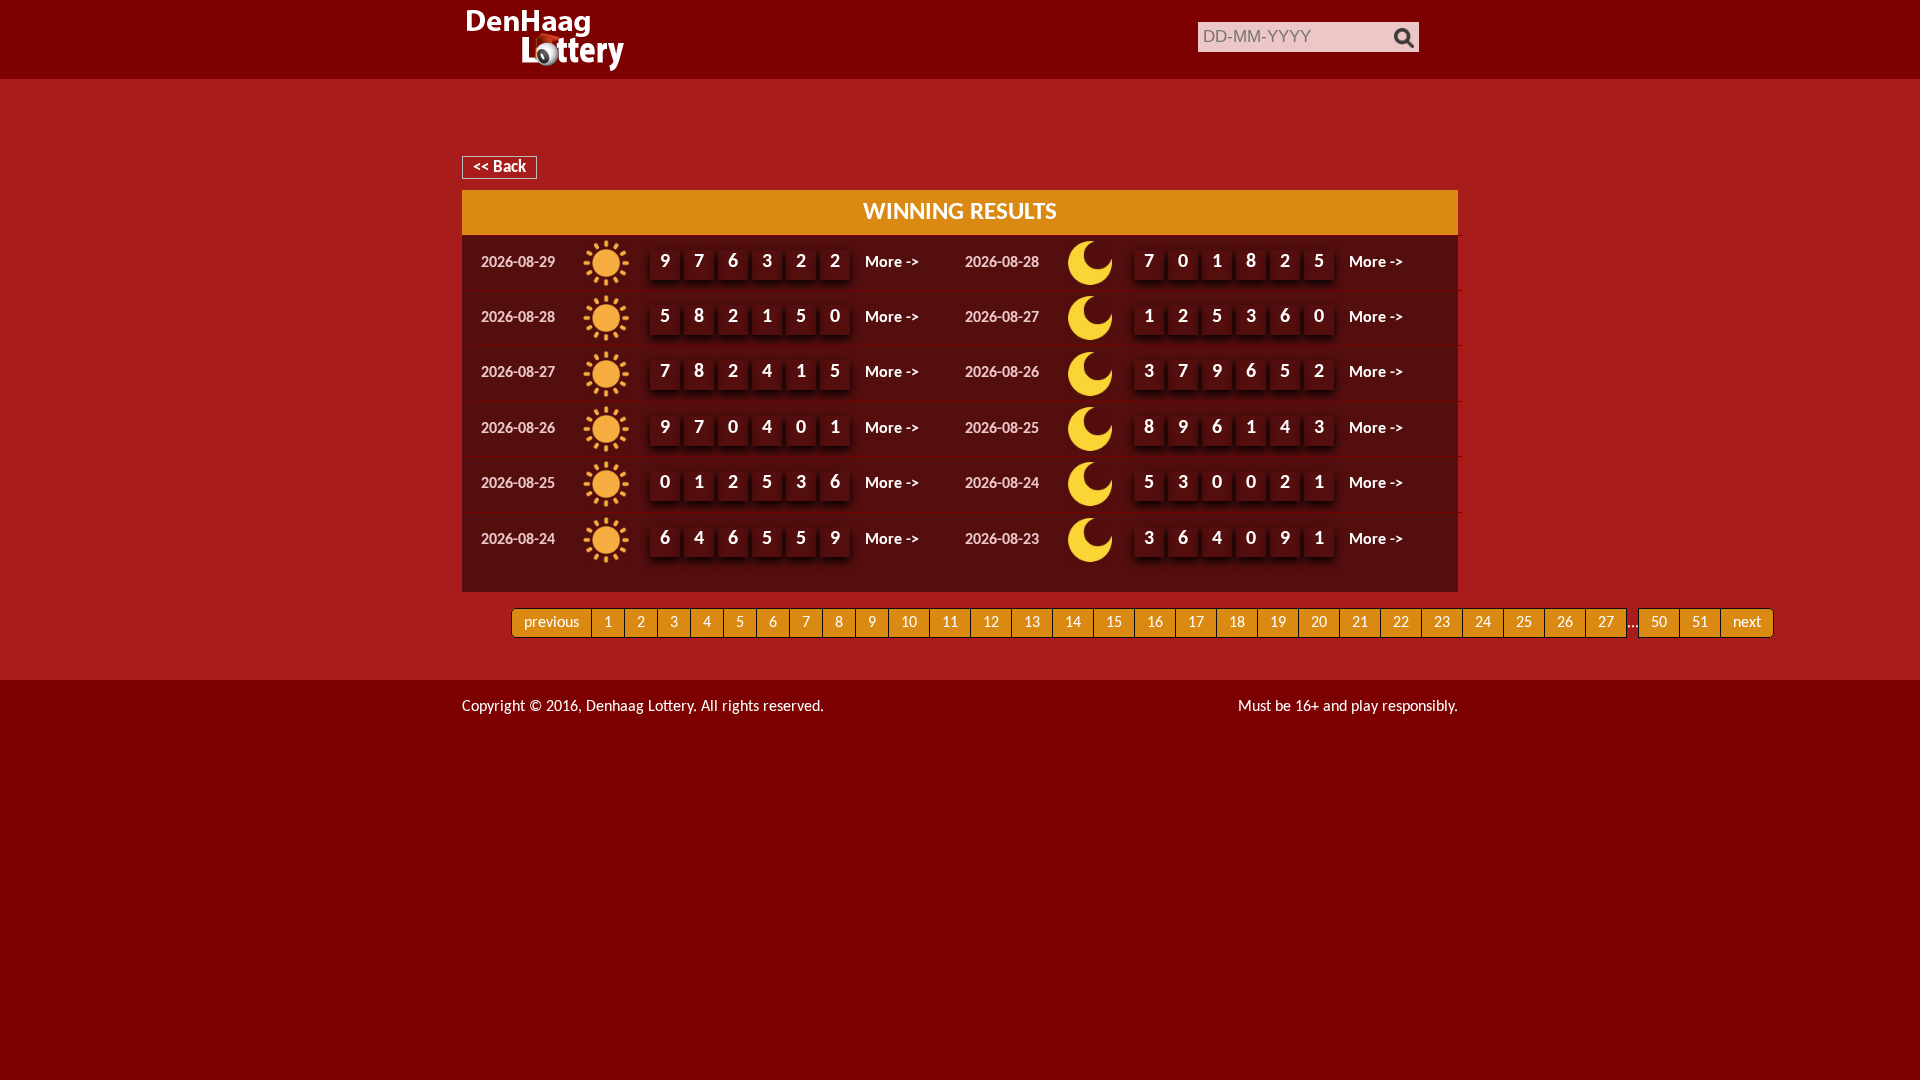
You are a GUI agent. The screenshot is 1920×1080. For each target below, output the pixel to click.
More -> (892, 263)
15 (1114, 623)
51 (1700, 623)
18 (1237, 623)
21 (1360, 623)
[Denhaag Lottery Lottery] (545, 39)
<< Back (499, 167)
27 (1606, 623)
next (1747, 623)
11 (950, 623)
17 (1196, 623)
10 (909, 623)
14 (1073, 623)
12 (991, 623)
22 (1401, 623)
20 (1319, 623)
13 (1032, 623)
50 (1659, 623)
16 (1155, 623)
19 (1278, 623)
